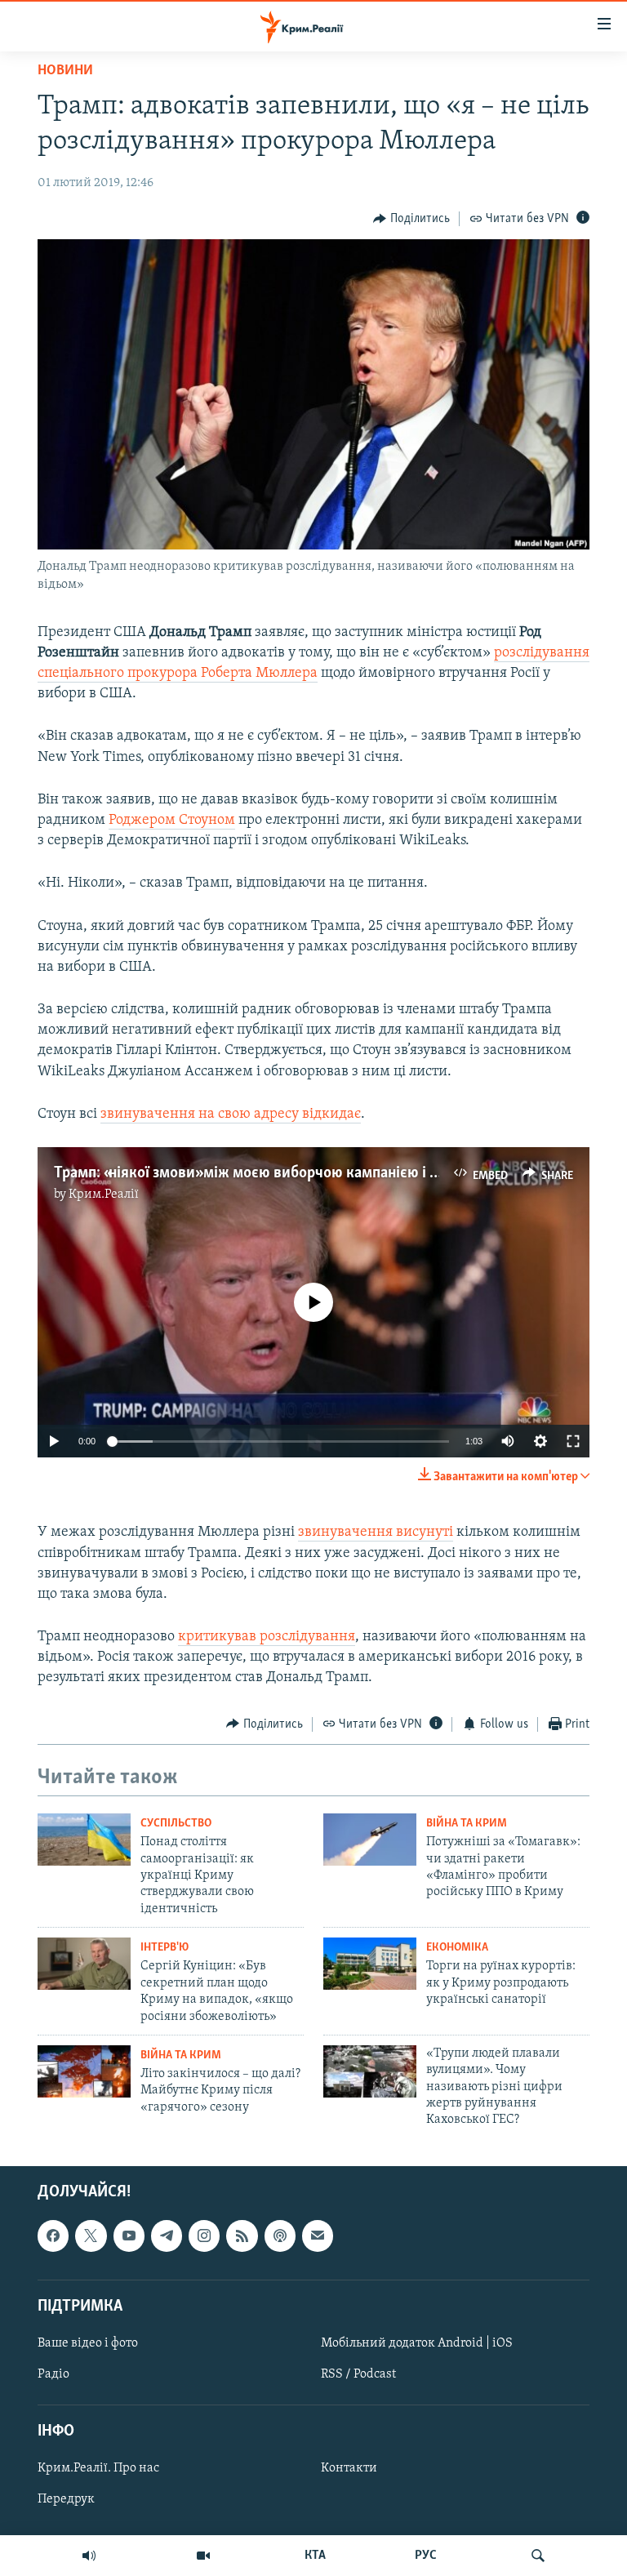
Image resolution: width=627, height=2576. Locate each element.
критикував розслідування (267, 1637)
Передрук (66, 2499)
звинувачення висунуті (376, 1533)
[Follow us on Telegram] (167, 2236)
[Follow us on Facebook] (53, 2236)
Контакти (349, 2468)
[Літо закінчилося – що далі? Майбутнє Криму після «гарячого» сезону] (84, 2071)
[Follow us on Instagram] (204, 2236)
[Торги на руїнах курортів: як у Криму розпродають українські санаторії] (370, 1964)
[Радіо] (89, 2556)
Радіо (53, 2374)
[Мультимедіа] (203, 2556)
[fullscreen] (573, 1441)
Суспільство (176, 1824)
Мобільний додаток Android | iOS (417, 2343)
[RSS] (242, 2236)
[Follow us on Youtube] (129, 2236)
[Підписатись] (318, 2236)
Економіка (457, 1948)
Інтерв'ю (165, 1948)
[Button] (411, 219)
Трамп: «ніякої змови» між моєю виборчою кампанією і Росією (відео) (289, 1173)
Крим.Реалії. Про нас (98, 2468)
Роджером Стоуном (172, 821)
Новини (65, 71)
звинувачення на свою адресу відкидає (231, 1114)
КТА (315, 2556)
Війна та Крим (467, 1824)
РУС (426, 2556)
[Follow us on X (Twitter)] (91, 2236)
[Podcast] (280, 2236)
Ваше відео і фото (88, 2343)
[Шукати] (538, 2556)
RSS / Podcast (358, 2374)
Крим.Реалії (104, 1195)
